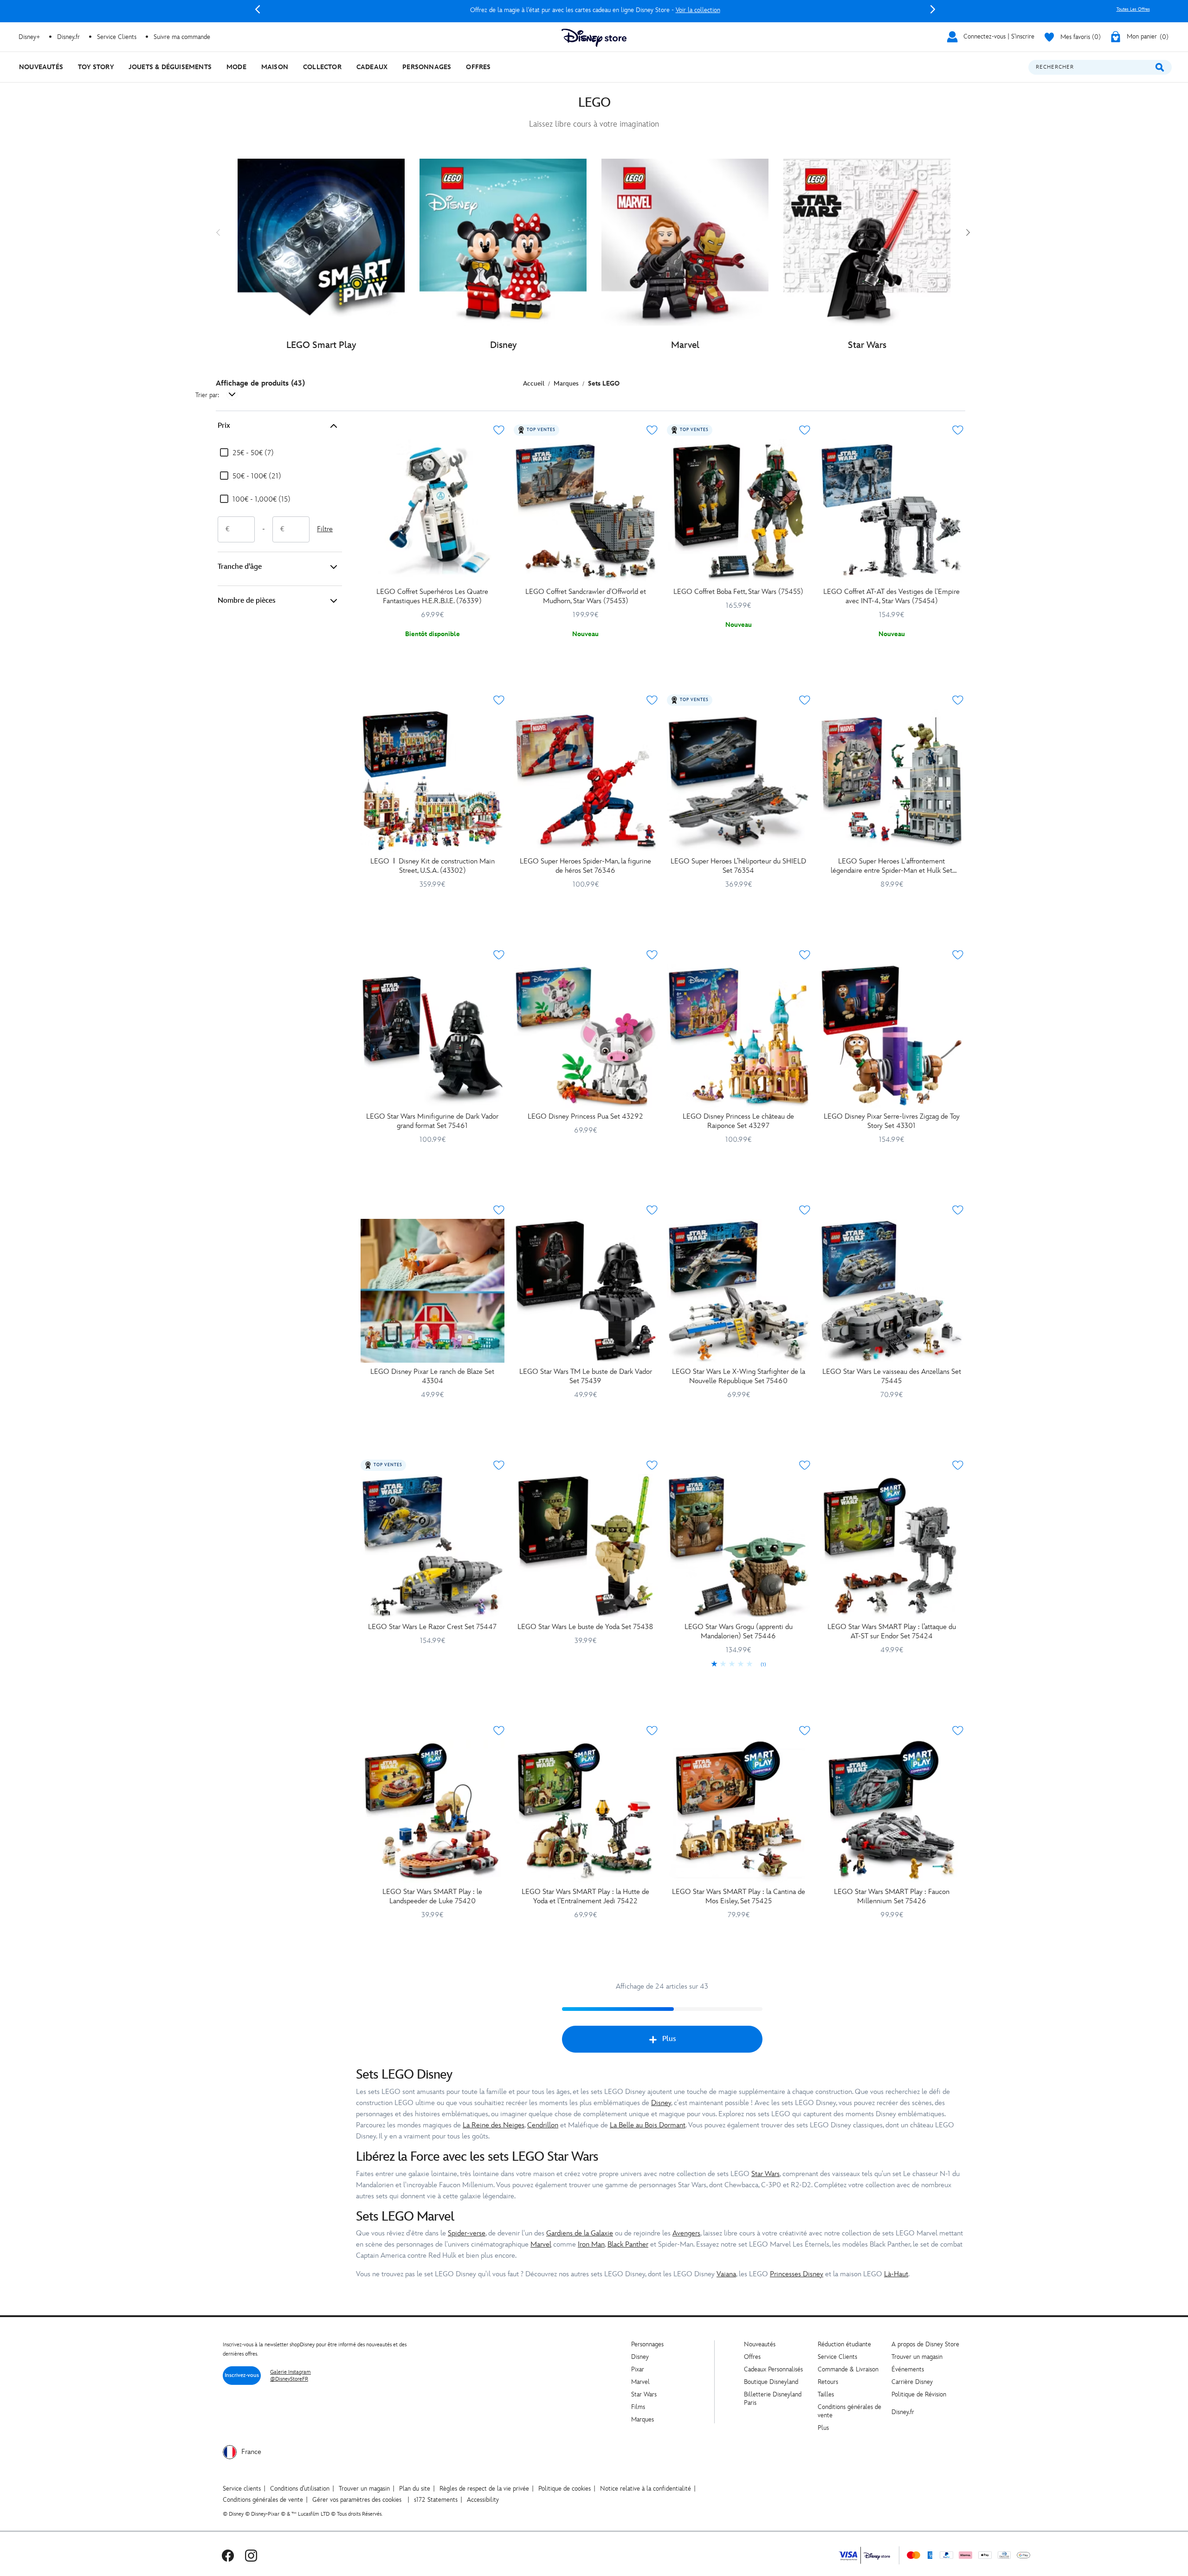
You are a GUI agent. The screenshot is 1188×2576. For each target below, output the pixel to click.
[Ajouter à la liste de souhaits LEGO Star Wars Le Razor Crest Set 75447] (499, 1465)
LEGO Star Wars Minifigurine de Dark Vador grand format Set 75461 (432, 1121)
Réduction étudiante (844, 2344)
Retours (828, 2382)
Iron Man (591, 2244)
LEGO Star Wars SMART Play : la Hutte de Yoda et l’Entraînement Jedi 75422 (585, 1897)
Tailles (826, 2394)
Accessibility (483, 2500)
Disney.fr (68, 37)
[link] (739, 1665)
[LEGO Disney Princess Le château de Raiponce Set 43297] (739, 1036)
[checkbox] (247, 453)
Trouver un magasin (917, 2357)
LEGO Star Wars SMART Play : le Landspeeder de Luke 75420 (432, 1897)
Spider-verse (467, 2233)
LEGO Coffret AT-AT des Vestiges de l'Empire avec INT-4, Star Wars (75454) (891, 596)
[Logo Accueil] (594, 38)
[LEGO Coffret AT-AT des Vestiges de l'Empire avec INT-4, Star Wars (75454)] (891, 511)
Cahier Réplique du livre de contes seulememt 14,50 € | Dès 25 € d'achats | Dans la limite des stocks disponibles (595, 10)
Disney (661, 2103)
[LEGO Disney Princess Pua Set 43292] (586, 1036)
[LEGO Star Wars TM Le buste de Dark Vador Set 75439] (586, 1291)
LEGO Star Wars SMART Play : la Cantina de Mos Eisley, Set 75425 (739, 1897)
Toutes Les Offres (1133, 9)
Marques (642, 2419)
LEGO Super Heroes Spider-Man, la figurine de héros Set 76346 (585, 866)
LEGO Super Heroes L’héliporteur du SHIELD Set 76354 (738, 866)
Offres (752, 2357)
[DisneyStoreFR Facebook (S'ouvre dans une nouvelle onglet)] (228, 2555)
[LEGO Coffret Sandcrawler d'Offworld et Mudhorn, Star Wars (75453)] (586, 511)
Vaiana (726, 2274)
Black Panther (628, 2244)
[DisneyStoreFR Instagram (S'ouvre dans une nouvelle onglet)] (251, 2555)
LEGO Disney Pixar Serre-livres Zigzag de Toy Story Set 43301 (892, 1121)
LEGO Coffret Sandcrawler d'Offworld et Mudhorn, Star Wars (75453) (586, 596)
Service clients (242, 2489)
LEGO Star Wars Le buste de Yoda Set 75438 (585, 1627)
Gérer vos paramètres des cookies (357, 2500)
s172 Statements (436, 2500)
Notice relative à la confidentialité (646, 2489)
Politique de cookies (565, 2489)
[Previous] (258, 9)
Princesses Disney (797, 2274)
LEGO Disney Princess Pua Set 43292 (585, 1117)
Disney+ (29, 37)
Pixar (638, 2369)
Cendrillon (543, 2125)
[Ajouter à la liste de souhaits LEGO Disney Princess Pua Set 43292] (652, 955)
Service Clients (117, 37)
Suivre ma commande (182, 37)
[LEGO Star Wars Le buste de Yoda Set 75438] (586, 1546)
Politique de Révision (919, 2394)
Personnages (647, 2344)
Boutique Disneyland (771, 2382)
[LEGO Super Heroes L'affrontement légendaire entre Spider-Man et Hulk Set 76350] (891, 781)
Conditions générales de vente (263, 2500)
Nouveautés (760, 2344)
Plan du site (415, 2489)
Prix (224, 426)
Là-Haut (896, 2274)
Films (638, 2407)
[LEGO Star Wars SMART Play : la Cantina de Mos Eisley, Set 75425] (739, 1811)
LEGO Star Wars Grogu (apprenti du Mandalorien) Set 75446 (739, 1632)
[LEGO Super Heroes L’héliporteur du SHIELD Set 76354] (739, 781)
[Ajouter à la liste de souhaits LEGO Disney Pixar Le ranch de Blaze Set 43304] (499, 1210)
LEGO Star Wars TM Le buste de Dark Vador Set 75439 (586, 1376)
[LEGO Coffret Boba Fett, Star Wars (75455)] (739, 511)
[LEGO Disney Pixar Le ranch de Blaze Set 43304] (433, 1291)
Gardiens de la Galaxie (580, 2233)
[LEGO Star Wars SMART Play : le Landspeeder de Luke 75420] (433, 1811)
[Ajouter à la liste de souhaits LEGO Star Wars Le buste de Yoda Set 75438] (652, 1465)
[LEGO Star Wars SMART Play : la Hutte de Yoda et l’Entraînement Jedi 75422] (586, 1811)
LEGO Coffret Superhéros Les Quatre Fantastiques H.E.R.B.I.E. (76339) (432, 596)
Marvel (541, 2244)
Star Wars (765, 2174)
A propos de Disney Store (925, 2344)
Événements (908, 2369)
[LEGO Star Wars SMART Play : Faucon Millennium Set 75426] (891, 1811)
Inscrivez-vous (242, 2375)
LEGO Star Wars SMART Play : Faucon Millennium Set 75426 (892, 1897)
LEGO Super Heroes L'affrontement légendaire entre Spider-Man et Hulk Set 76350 (891, 866)
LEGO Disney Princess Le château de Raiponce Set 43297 (738, 1121)
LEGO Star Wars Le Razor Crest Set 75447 (432, 1627)
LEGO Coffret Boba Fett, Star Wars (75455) (738, 592)
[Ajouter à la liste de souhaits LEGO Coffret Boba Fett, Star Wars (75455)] (805, 430)
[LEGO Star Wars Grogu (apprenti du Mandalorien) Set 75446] (739, 1546)
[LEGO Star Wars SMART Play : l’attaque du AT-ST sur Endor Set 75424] (891, 1546)
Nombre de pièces (247, 601)
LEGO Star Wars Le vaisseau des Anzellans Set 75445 (892, 1376)
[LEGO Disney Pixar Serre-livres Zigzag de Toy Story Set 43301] (891, 1036)
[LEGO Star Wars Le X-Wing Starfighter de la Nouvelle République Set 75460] (739, 1291)
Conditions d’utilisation (300, 2489)
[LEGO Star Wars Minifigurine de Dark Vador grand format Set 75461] (433, 1036)
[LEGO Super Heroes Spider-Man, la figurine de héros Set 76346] (586, 781)
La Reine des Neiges (494, 2125)
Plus (669, 2039)
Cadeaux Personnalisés (773, 2369)
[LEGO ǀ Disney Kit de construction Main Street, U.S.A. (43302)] (433, 781)
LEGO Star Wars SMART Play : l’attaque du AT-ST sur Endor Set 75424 (892, 1632)
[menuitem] (41, 67)
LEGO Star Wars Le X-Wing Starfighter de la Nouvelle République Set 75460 (739, 1376)
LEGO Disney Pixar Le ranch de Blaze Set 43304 (432, 1376)
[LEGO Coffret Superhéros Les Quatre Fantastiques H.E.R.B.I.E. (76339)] (433, 511)
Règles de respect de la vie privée (484, 2489)
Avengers (686, 2233)
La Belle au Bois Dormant (648, 2125)
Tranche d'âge (240, 567)
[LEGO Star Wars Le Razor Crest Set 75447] (433, 1546)
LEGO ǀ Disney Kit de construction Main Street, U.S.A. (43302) (433, 866)
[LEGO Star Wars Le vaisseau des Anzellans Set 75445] (891, 1291)
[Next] (933, 9)
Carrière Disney (912, 2382)
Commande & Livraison (848, 2369)
